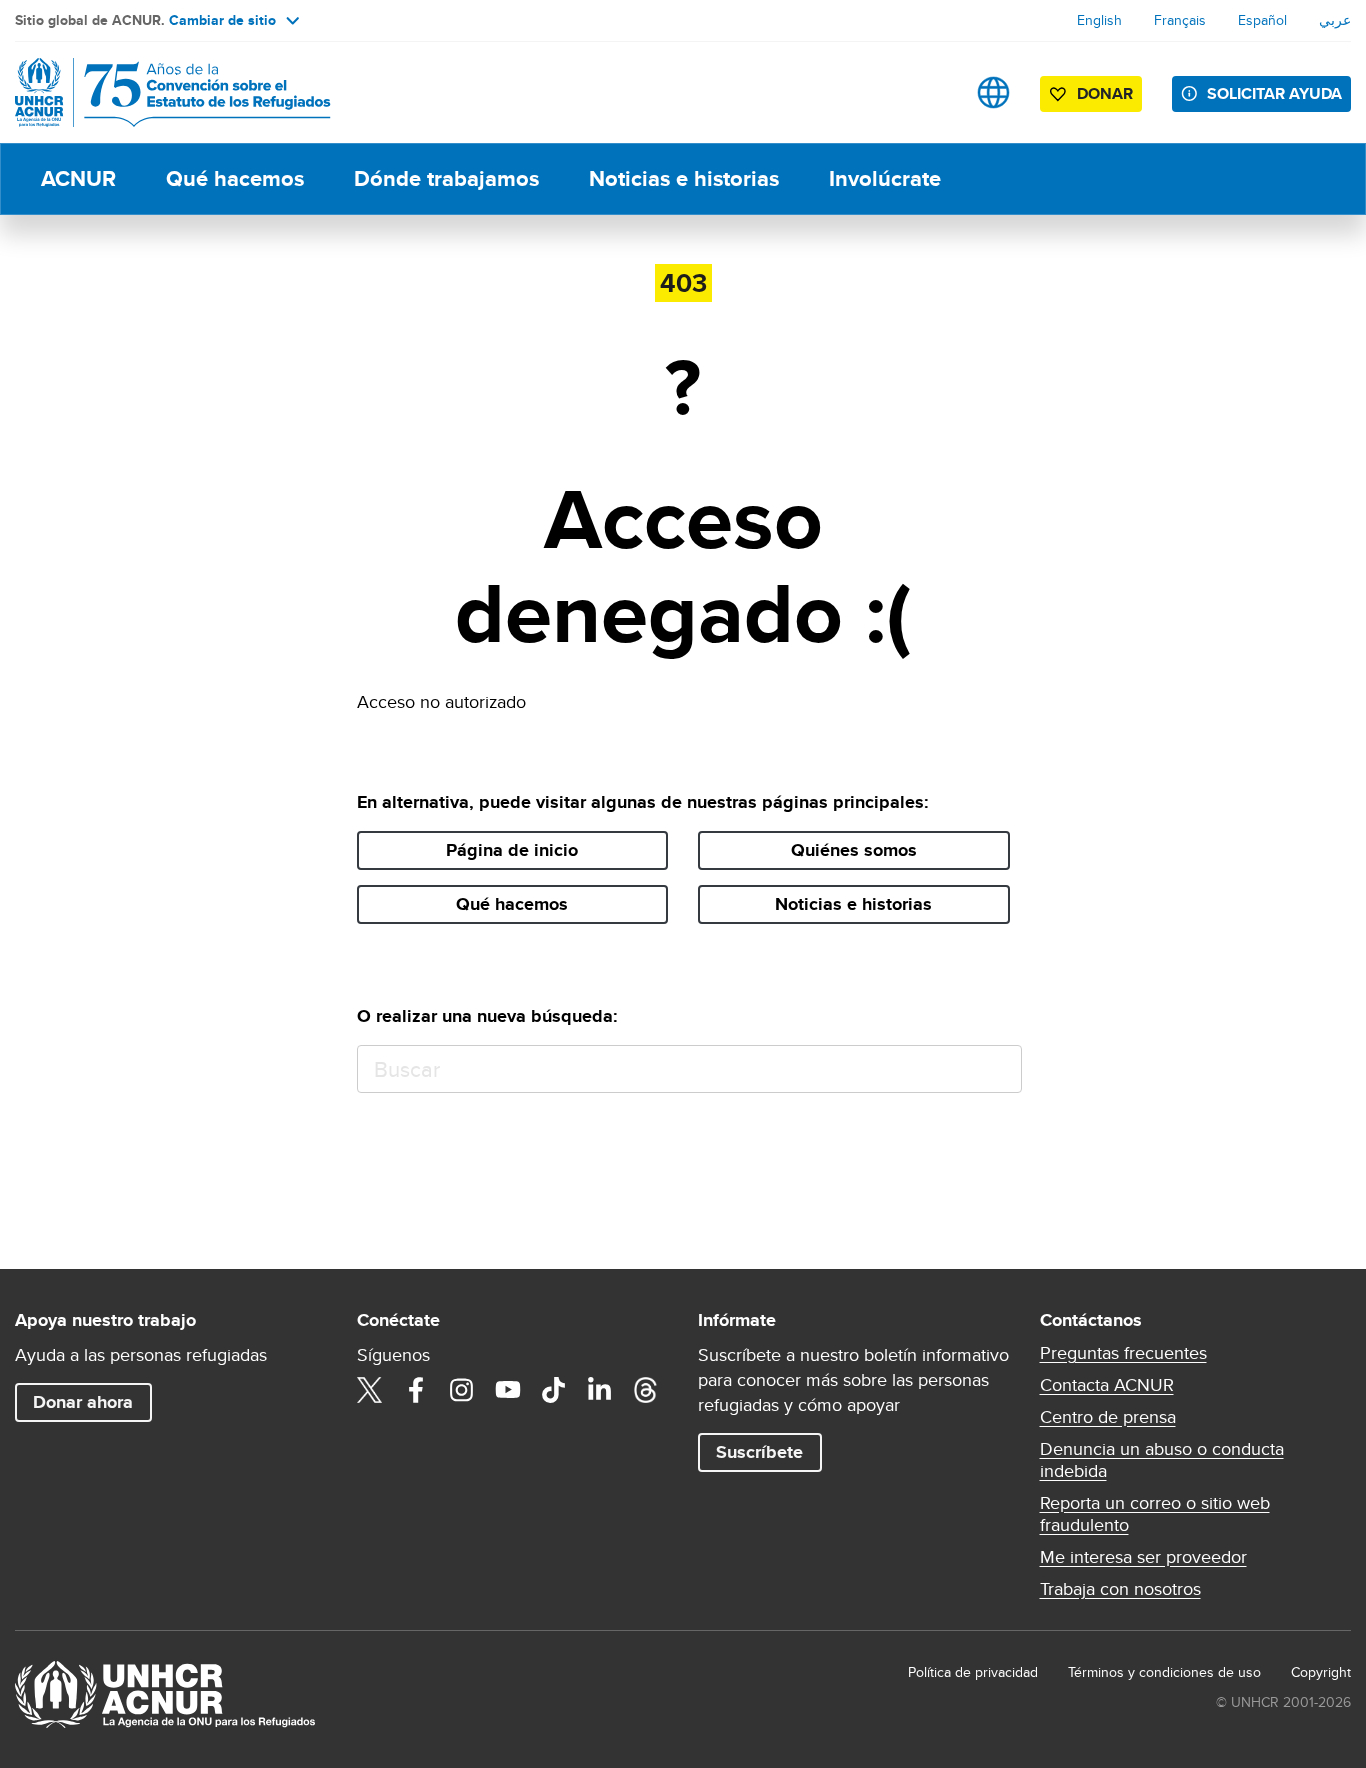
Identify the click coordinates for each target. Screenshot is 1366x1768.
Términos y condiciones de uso (1164, 1672)
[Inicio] (155, 92)
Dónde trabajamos (446, 178)
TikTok (554, 1390)
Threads (646, 1390)
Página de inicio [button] (512, 850)
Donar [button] (1105, 93)
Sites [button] (993, 92)
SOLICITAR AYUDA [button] (1274, 93)
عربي (1335, 20)
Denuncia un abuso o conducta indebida (1162, 1460)
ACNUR (78, 178)
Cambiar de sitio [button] (222, 20)
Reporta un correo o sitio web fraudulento (1155, 1514)
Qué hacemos (235, 178)
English (1099, 20)
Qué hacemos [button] (512, 904)
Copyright (1321, 1672)
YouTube (508, 1390)
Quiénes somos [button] (854, 850)
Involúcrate (885, 178)
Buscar (997, 1069)
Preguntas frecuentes (1123, 1353)
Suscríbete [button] (759, 1452)
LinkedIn (600, 1390)
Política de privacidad (973, 1672)
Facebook (416, 1390)
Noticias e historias (684, 178)
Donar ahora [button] (83, 1402)
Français (1180, 20)
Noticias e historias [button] (853, 904)
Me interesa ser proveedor (1143, 1557)
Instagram (462, 1390)
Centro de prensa (1108, 1417)
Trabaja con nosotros (1120, 1589)
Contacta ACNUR (1107, 1385)
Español (1262, 20)
